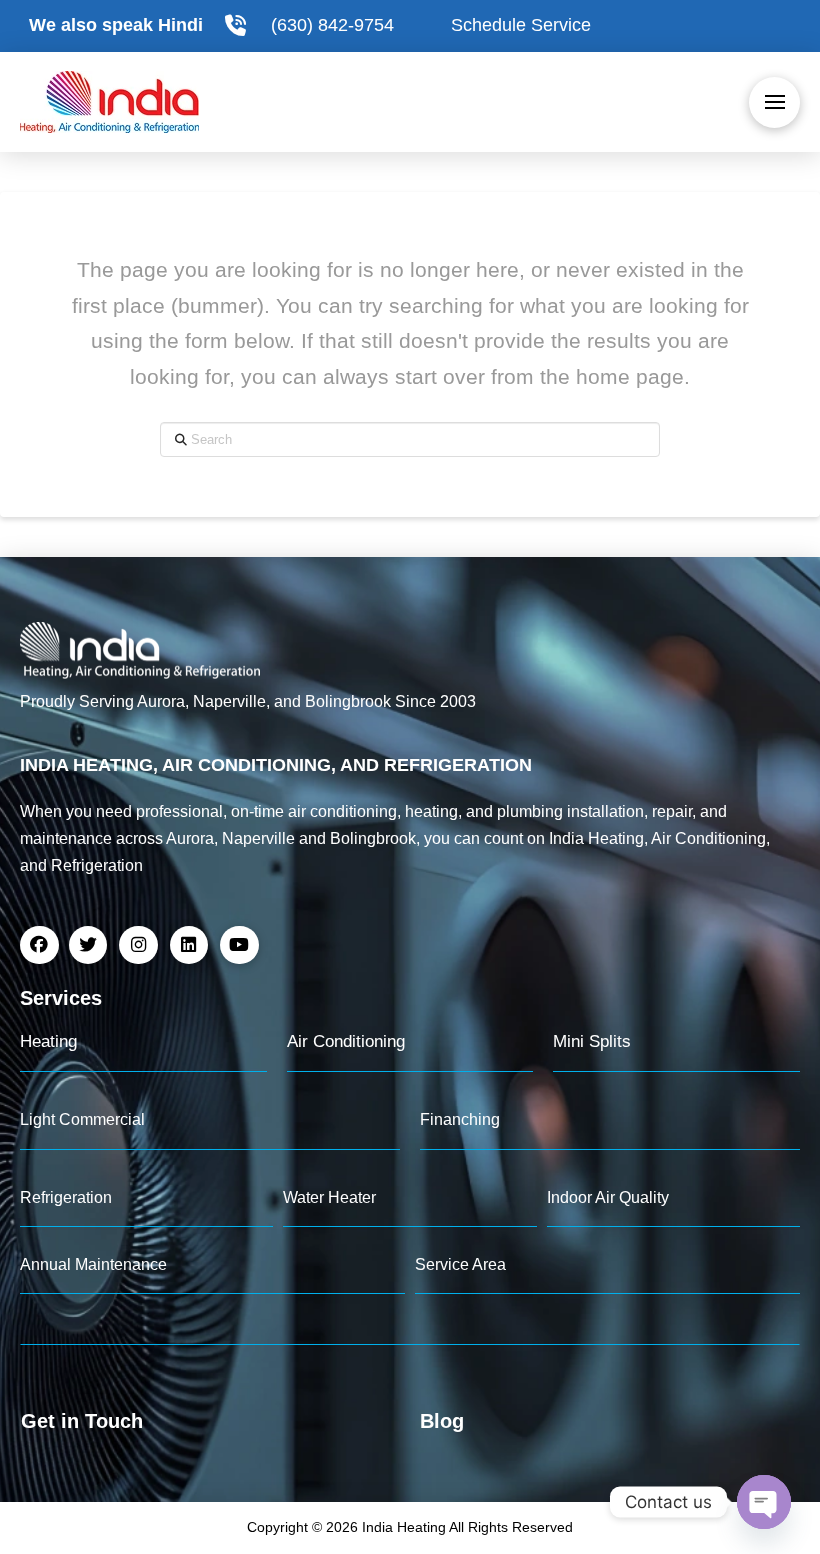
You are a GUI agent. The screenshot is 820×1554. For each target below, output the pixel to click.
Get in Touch (82, 1421)
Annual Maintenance (93, 1264)
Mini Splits (592, 1041)
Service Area (460, 1264)
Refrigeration (66, 1197)
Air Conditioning (346, 1041)
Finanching (460, 1119)
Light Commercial (82, 1119)
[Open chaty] (764, 1502)
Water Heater (329, 1197)
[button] (774, 102)
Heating (48, 1041)
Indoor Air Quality (608, 1197)
